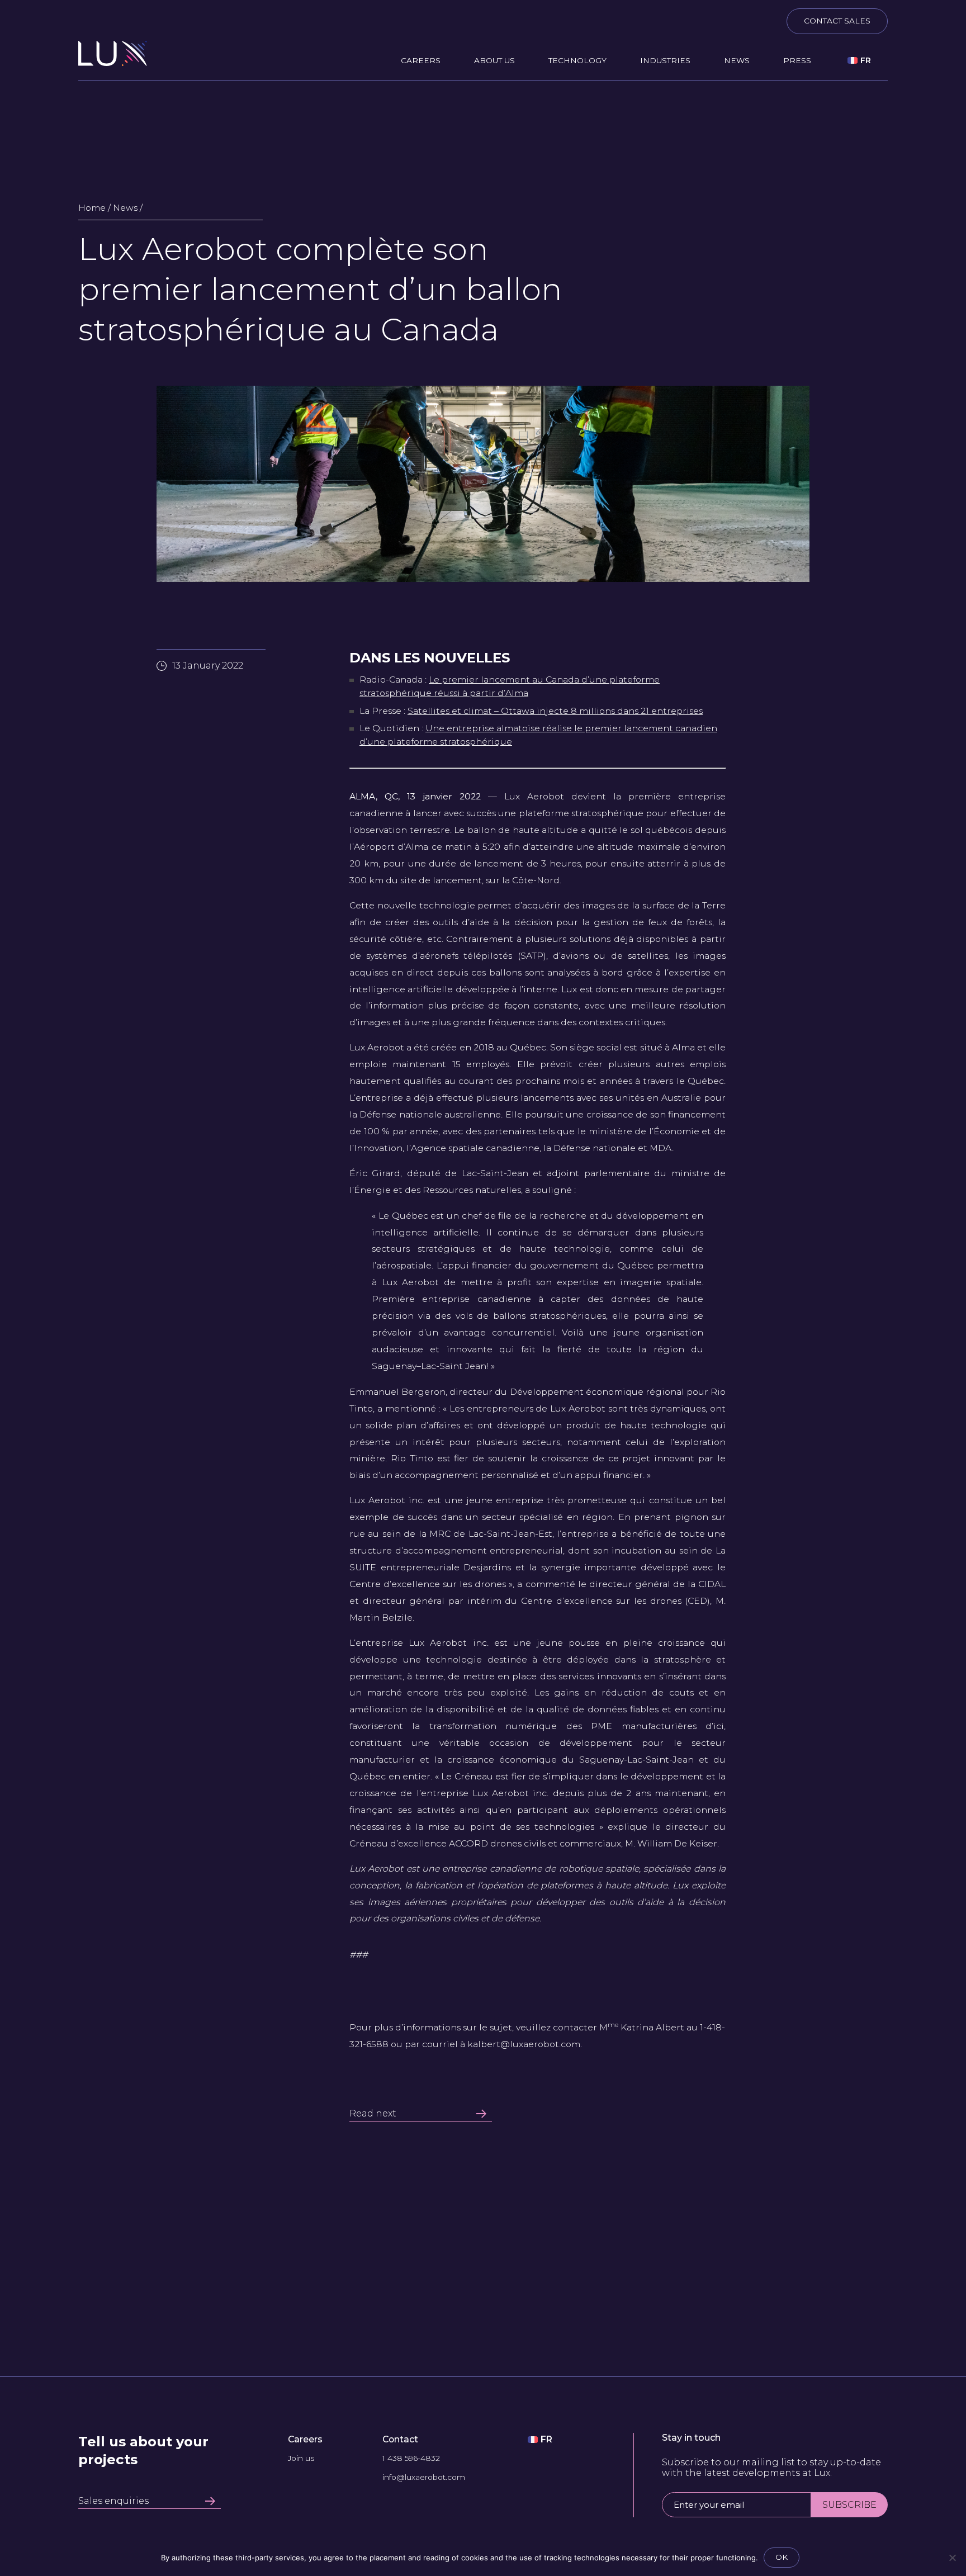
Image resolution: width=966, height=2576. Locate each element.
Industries (665, 60)
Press (797, 60)
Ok (782, 2557)
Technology (577, 60)
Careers (421, 60)
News (737, 60)
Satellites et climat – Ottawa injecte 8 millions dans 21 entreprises (555, 711)
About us (494, 60)
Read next (373, 2114)
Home (92, 208)
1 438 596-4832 (411, 2459)
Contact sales (837, 21)
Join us (301, 2459)
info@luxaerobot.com (424, 2478)
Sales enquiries (113, 2501)
